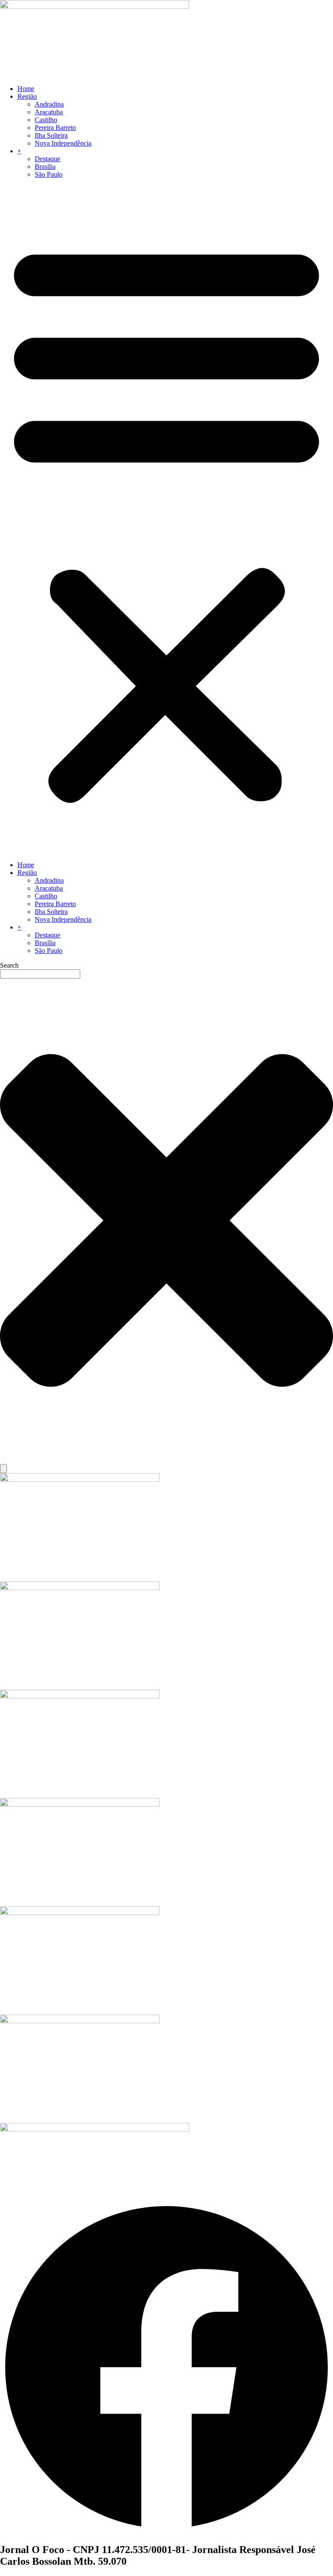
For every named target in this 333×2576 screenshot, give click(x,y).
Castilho (46, 120)
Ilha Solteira (51, 135)
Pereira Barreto (55, 128)
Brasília (45, 167)
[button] (166, 520)
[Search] (3, 1469)
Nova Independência (63, 143)
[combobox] (40, 974)
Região (27, 96)
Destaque (47, 159)
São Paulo (49, 174)
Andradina (49, 104)
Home (26, 89)
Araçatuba (49, 112)
